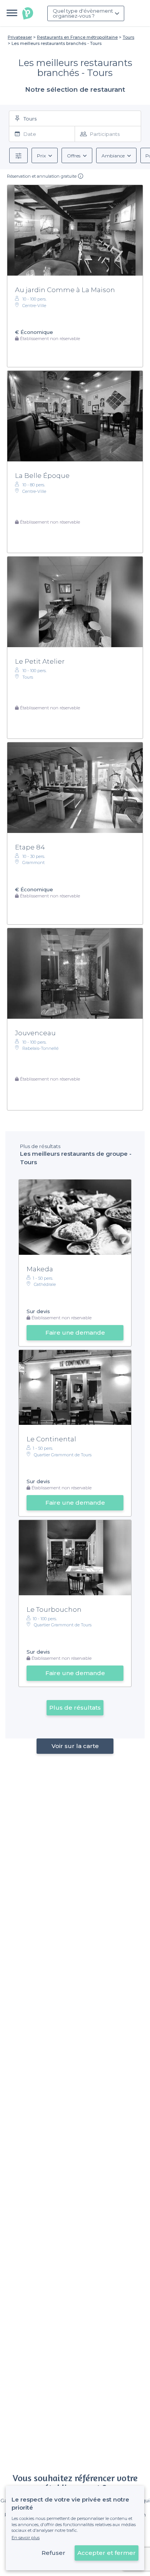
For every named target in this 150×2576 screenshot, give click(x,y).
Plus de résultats (75, 1708)
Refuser (53, 2553)
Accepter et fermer (107, 2553)
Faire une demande (75, 1333)
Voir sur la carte (75, 1746)
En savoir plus (26, 2538)
